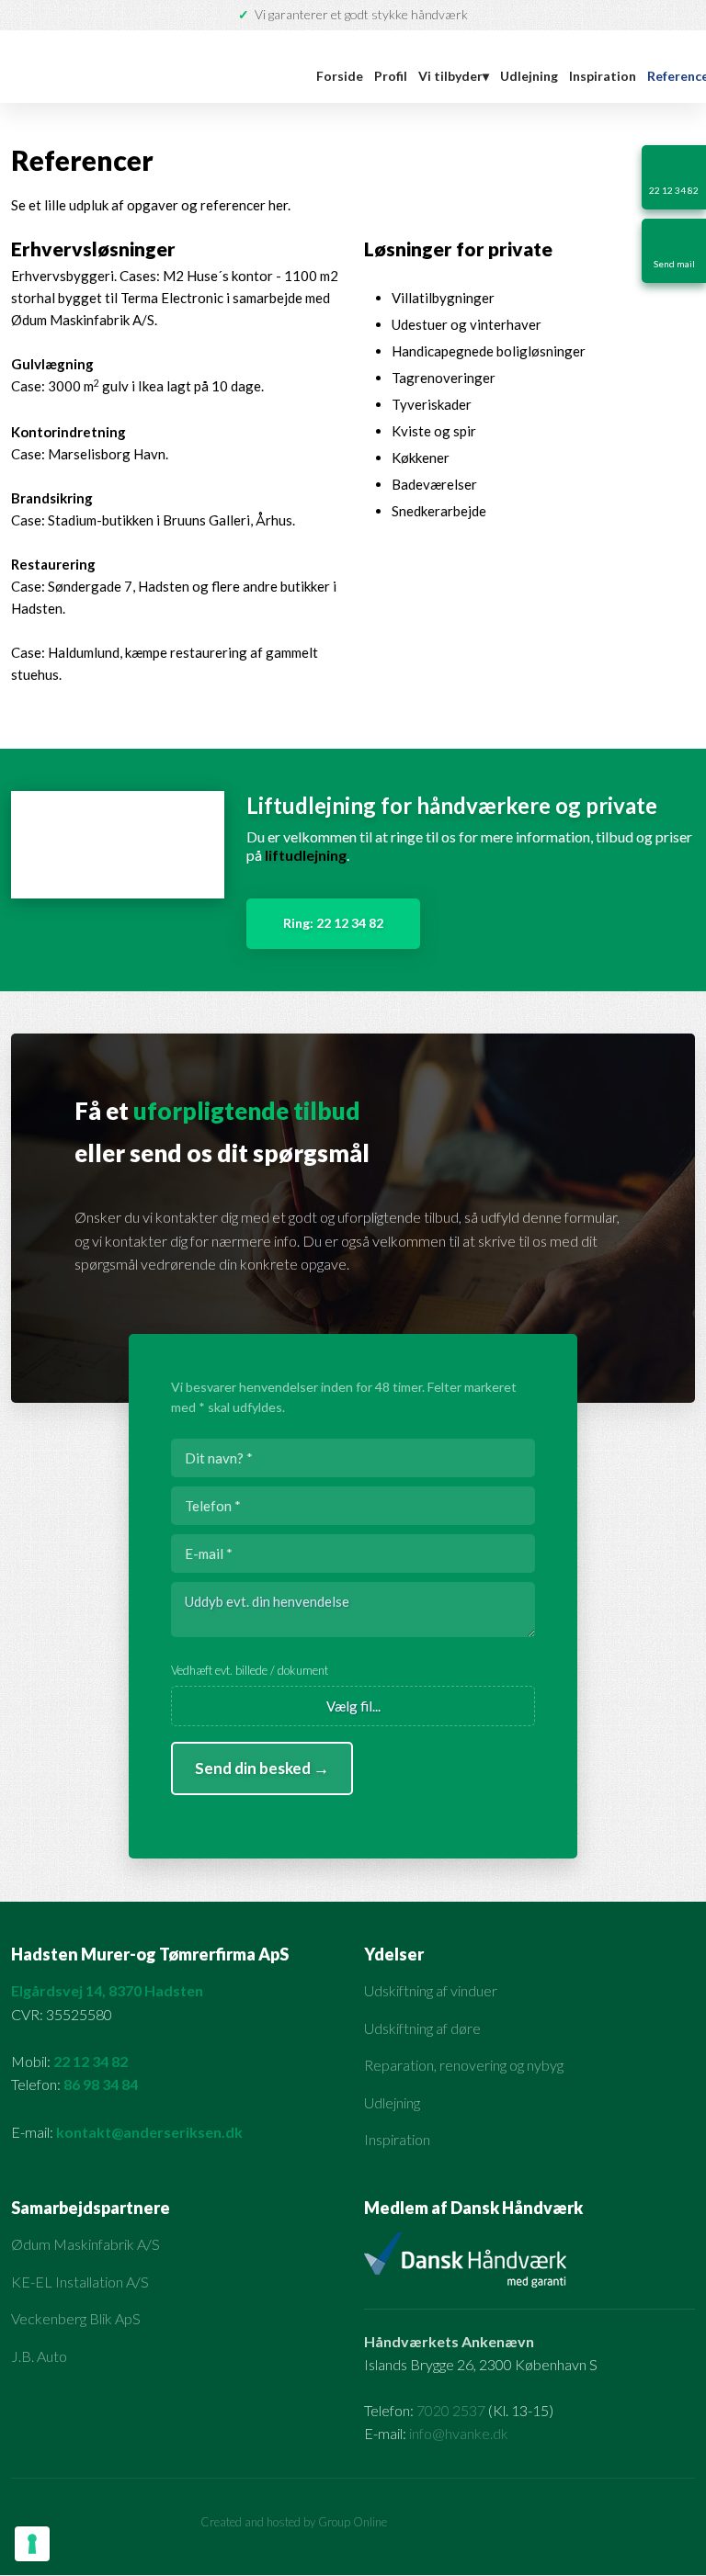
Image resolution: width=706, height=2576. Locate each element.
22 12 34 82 (91, 2061)
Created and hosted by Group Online (294, 2522)
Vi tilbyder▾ (454, 76)
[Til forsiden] (148, 67)
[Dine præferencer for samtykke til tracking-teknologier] (32, 2544)
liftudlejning (306, 855)
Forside (340, 76)
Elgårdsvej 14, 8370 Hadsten (107, 1990)
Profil (391, 76)
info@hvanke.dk (459, 2433)
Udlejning (529, 76)
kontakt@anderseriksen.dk (149, 2132)
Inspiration (603, 76)
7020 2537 (451, 2410)
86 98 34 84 (101, 2084)
